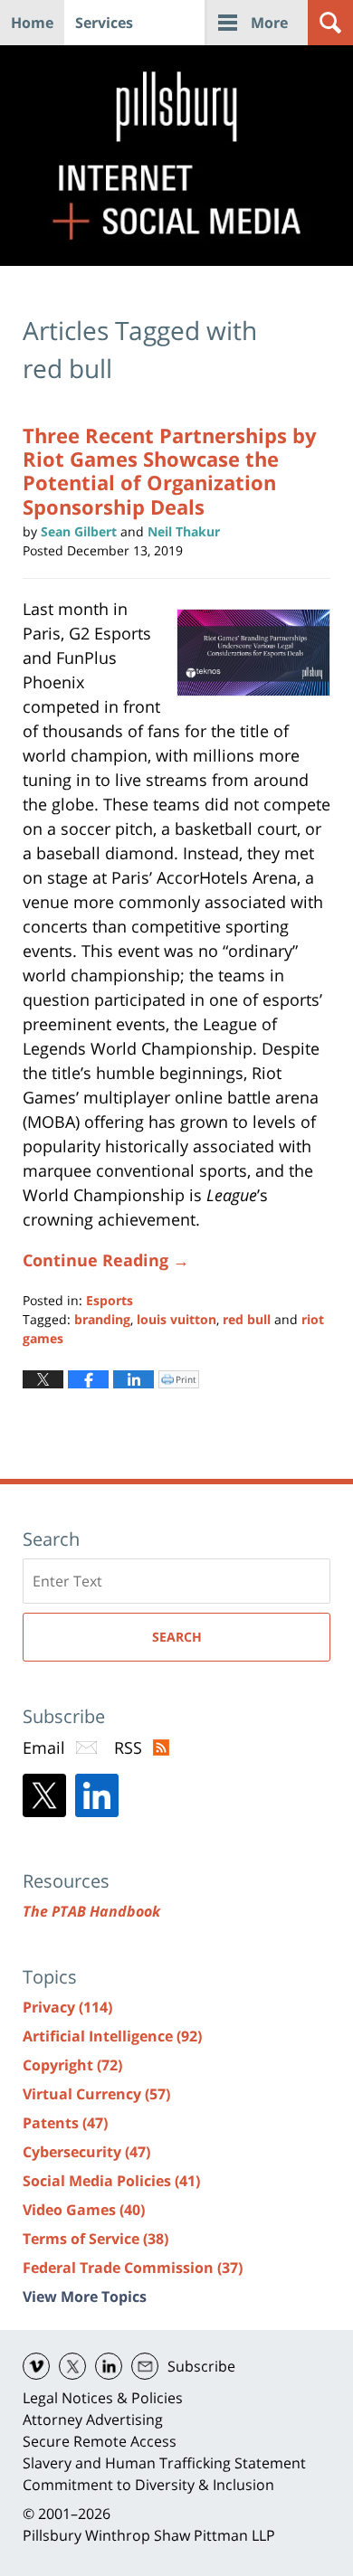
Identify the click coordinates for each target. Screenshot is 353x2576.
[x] (72, 2366)
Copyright (72, 2065)
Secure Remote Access (100, 2441)
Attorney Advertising (93, 2420)
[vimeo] (36, 2366)
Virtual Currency (96, 2094)
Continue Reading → (106, 1260)
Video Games (84, 2210)
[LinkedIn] (97, 1795)
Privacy (67, 2007)
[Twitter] (44, 1795)
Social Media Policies (111, 2181)
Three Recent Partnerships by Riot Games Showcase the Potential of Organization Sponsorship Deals (170, 471)
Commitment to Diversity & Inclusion (148, 2485)
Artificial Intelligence (112, 2036)
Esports (110, 1300)
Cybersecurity (86, 2152)
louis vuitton (176, 1319)
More (269, 23)
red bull (247, 1319)
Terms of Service (95, 2239)
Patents (65, 2123)
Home (32, 23)
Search (177, 1637)
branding (102, 1319)
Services (104, 23)
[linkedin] (109, 2366)
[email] (145, 2366)
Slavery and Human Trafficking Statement (164, 2463)
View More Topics (85, 2297)
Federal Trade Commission (133, 2268)
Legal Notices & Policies (103, 2398)
